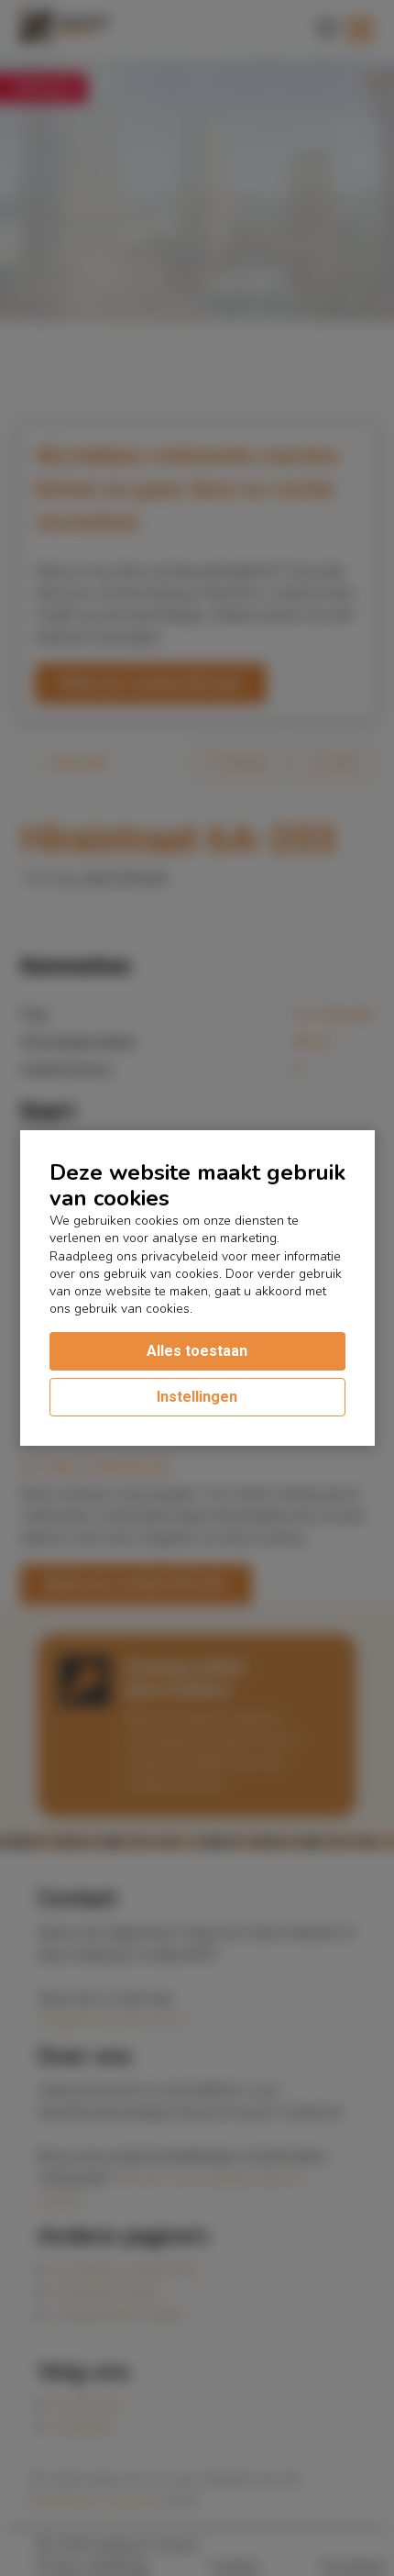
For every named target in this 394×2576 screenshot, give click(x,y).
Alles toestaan (197, 1351)
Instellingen (197, 1397)
